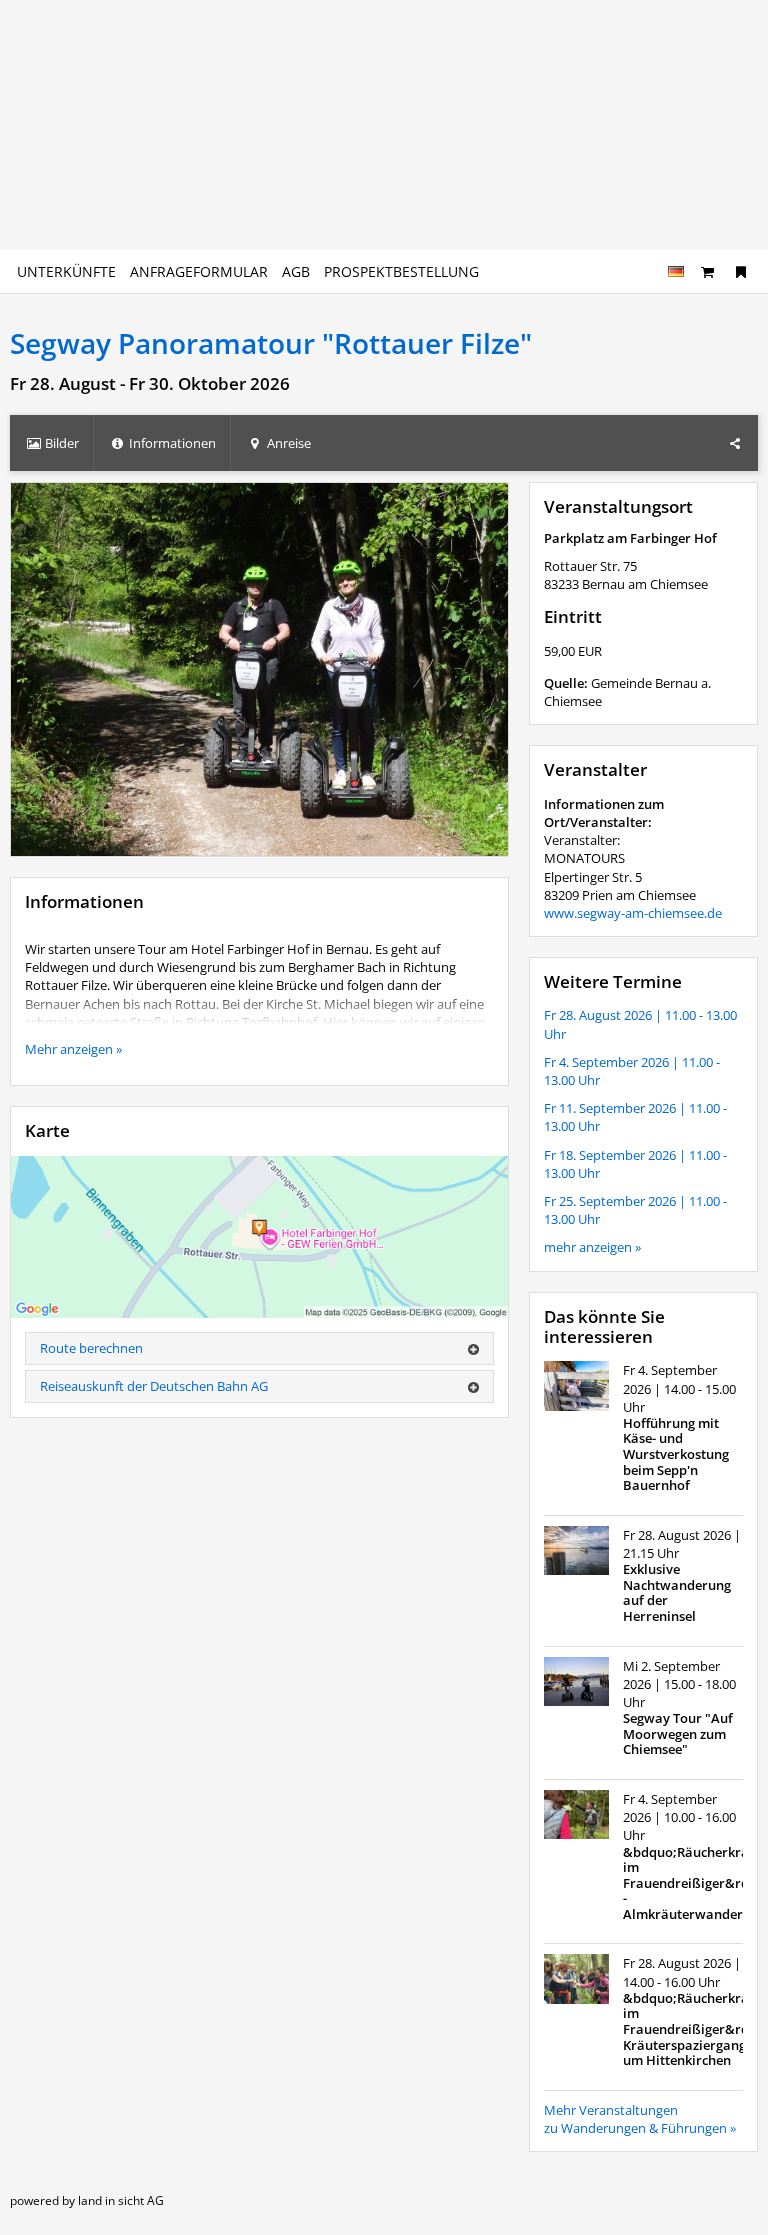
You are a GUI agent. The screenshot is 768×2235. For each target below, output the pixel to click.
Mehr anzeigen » (73, 1049)
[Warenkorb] (708, 271)
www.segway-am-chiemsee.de (633, 913)
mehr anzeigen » (592, 1247)
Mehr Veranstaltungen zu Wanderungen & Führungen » (640, 2119)
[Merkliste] (741, 271)
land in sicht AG (121, 2200)
